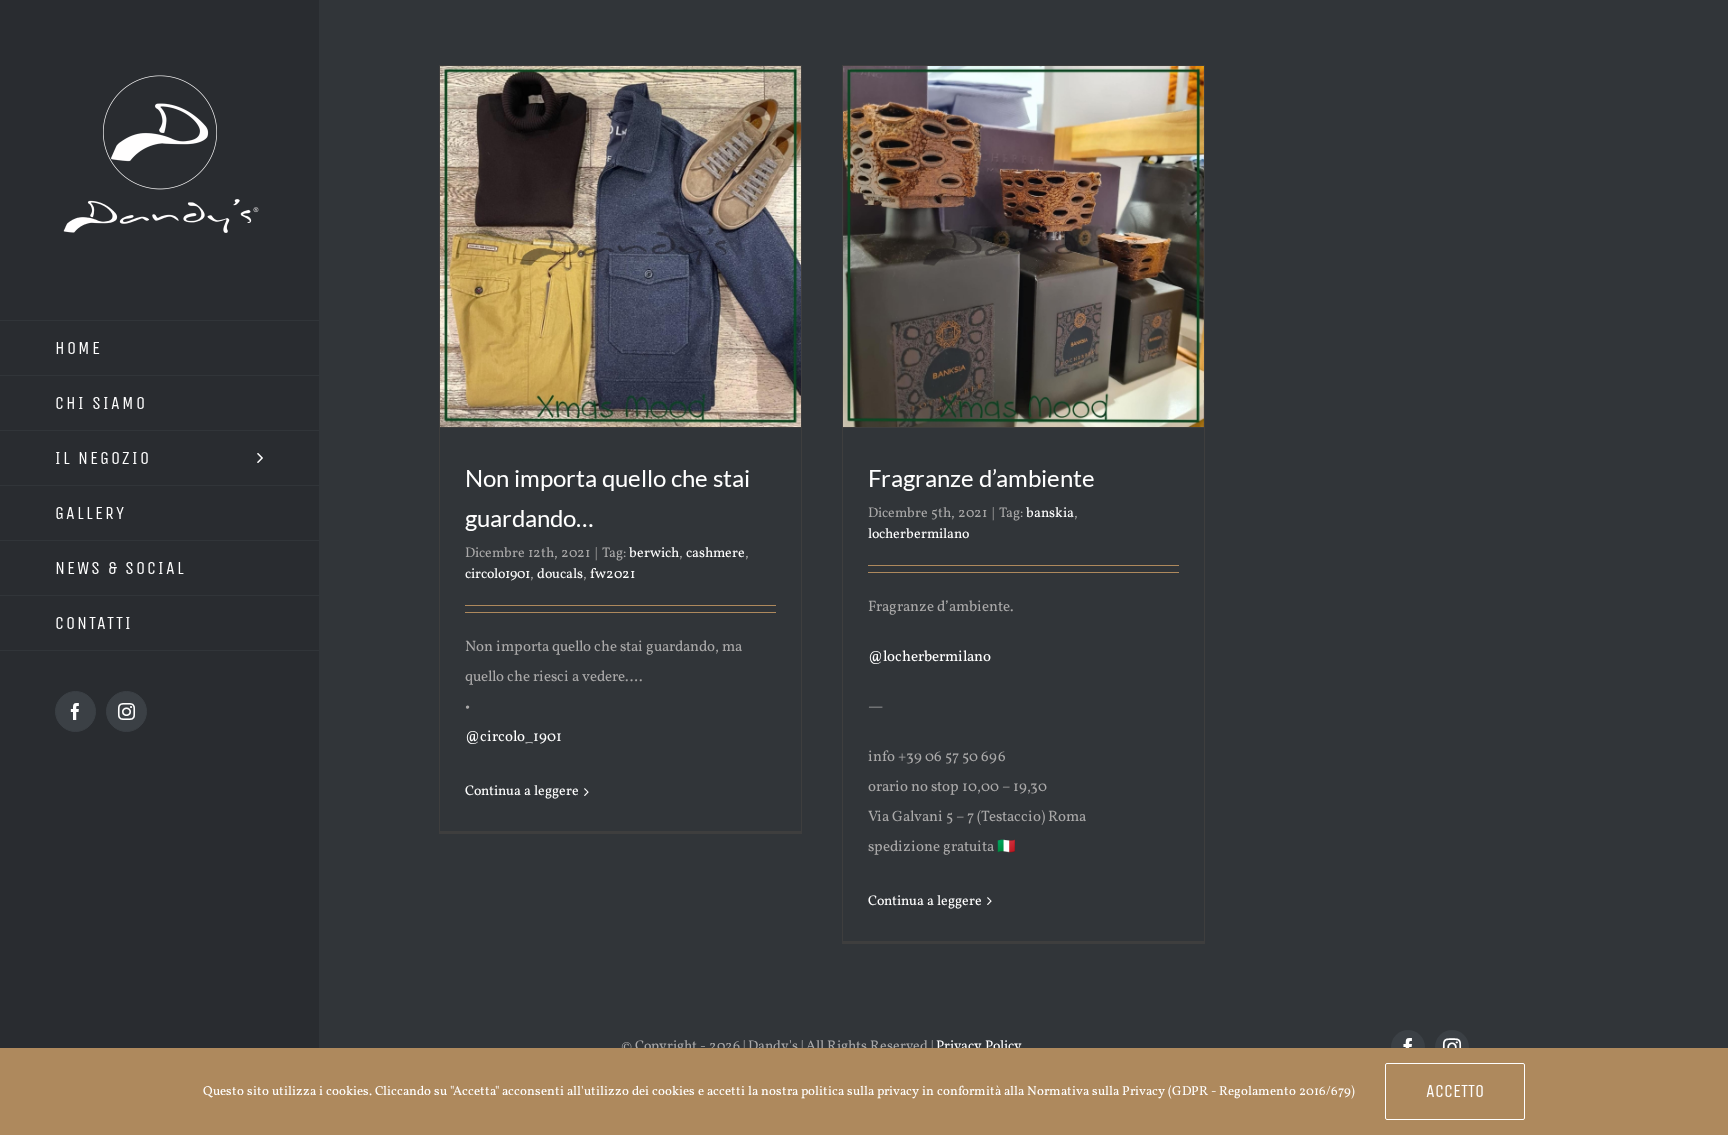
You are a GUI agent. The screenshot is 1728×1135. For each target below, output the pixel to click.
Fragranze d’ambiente (981, 477)
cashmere (715, 553)
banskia (1050, 513)
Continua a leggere (522, 791)
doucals (560, 574)
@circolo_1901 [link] (513, 737)
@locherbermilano (929, 657)
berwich (654, 553)
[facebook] (1408, 1047)
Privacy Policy (979, 1046)
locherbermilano (918, 534)
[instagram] (1452, 1047)
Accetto (1455, 1091)
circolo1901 (497, 574)
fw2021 (612, 574)
